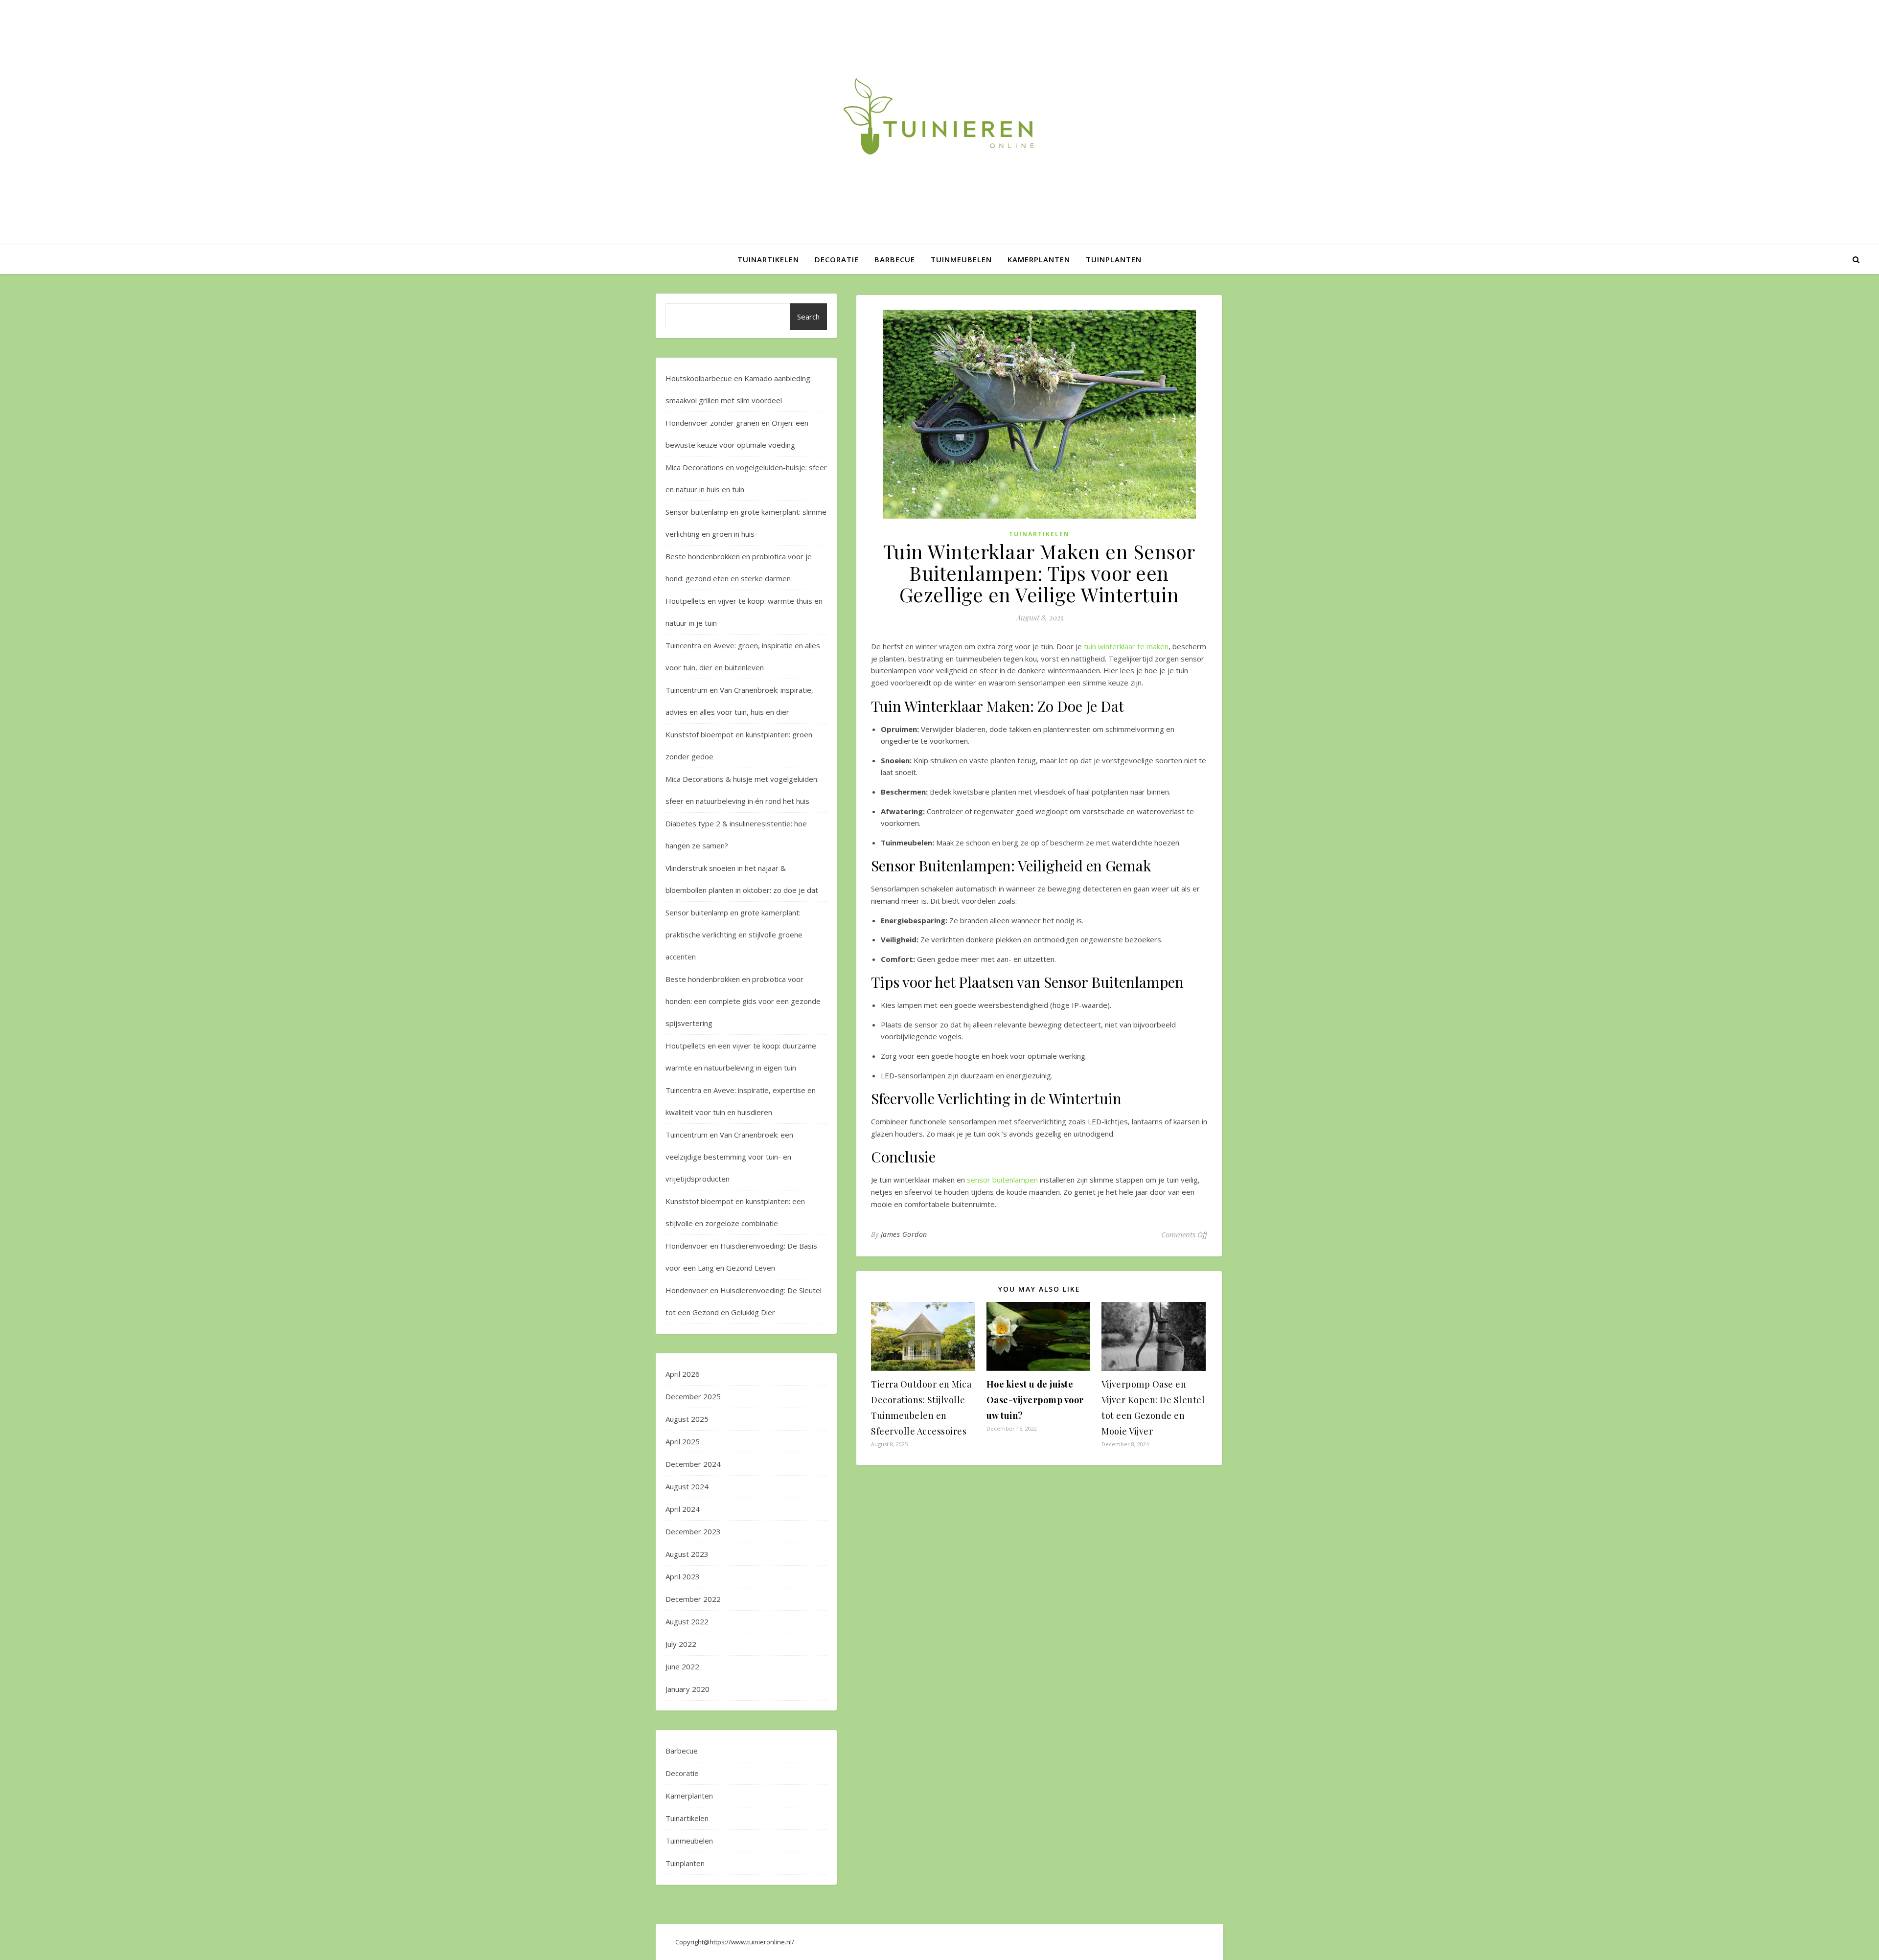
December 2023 (693, 1531)
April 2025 (683, 1441)
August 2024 (687, 1486)
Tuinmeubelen (961, 259)
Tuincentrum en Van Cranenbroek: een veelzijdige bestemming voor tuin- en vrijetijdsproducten (729, 1157)
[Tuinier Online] (939, 116)
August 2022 (687, 1621)
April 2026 (683, 1374)
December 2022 (693, 1599)
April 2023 (683, 1576)
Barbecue (895, 259)
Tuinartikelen (768, 259)
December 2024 (693, 1464)
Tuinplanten (1114, 259)
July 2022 (681, 1644)
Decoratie (837, 259)
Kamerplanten (1039, 259)
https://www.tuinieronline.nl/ (752, 1942)
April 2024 (683, 1509)
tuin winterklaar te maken (1126, 646)
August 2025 (687, 1419)
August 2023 (687, 1554)
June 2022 (682, 1666)
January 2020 (687, 1689)
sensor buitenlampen (1002, 1180)
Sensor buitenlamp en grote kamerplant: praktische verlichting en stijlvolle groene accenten (734, 934)
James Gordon (904, 1234)
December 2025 (693, 1396)
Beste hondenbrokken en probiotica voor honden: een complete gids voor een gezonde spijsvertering (743, 1001)
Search (808, 317)
